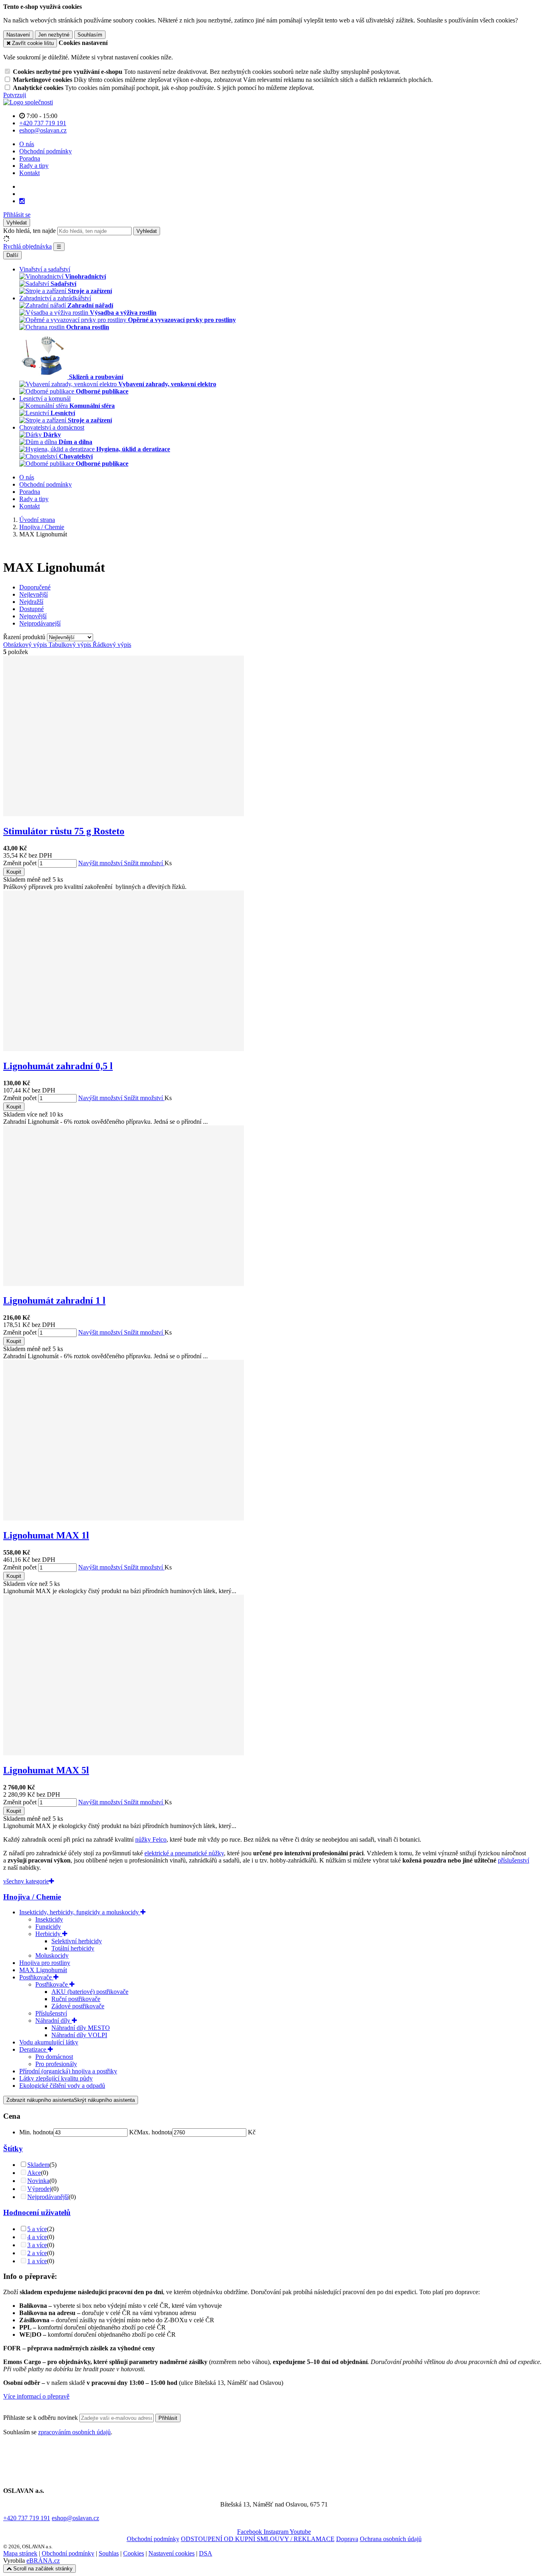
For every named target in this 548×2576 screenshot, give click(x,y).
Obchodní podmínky (46, 151)
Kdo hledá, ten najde (29, 231)
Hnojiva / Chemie (32, 1897)
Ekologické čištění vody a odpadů (62, 2086)
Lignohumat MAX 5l (46, 1770)
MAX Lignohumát (43, 1970)
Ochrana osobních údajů (391, 2539)
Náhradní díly (54, 2021)
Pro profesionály (56, 2064)
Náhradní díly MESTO (81, 2028)
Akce (34, 2173)
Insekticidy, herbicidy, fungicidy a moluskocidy (80, 1912)
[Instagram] (22, 201)
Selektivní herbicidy (77, 1941)
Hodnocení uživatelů (37, 2212)
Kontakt (29, 173)
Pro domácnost (54, 2057)
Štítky (13, 2149)
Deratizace (33, 2049)
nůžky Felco (151, 1839)
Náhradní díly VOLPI (79, 2035)
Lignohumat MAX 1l (46, 1535)
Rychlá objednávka (27, 246)
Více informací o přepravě (36, 2396)
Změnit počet (20, 863)
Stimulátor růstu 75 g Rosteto (64, 831)
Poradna (30, 158)
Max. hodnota (154, 2132)
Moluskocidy (52, 1955)
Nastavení (18, 35)
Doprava (347, 2539)
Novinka (38, 2181)
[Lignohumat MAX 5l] (124, 1753)
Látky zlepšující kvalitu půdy (56, 2078)
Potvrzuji (15, 95)
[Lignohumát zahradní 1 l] (124, 1284)
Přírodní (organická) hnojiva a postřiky (68, 2071)
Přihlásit (168, 2418)
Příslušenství (51, 2013)
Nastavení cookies (172, 2553)
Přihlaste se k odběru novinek (41, 2418)
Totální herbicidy (73, 1948)
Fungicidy (48, 1927)
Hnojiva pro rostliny (45, 1963)
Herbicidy (49, 1934)
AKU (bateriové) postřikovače (90, 1992)
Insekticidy (49, 1919)
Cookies (134, 2553)
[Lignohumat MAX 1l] (124, 1518)
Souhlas (109, 2553)
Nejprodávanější (48, 2197)
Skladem (38, 2165)
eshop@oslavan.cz (75, 2518)
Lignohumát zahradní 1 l (54, 1300)
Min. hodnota (36, 2132)
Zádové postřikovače (78, 2006)
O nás (27, 144)
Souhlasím (90, 35)
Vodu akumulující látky (49, 2042)
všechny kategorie (26, 1881)
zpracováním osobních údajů (74, 2432)
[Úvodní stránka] (28, 102)
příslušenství (513, 1860)
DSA (206, 2553)
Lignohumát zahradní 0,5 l (58, 1066)
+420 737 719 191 (27, 2518)
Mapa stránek (20, 2553)
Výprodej (39, 2189)
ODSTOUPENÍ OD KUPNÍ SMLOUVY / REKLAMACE (258, 2539)
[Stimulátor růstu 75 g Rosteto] (124, 814)
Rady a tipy (34, 166)
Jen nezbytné (54, 35)
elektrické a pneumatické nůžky (184, 1853)
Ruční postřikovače (76, 1999)
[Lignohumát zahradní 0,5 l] (124, 1049)
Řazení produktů (25, 637)
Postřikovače (36, 1977)
